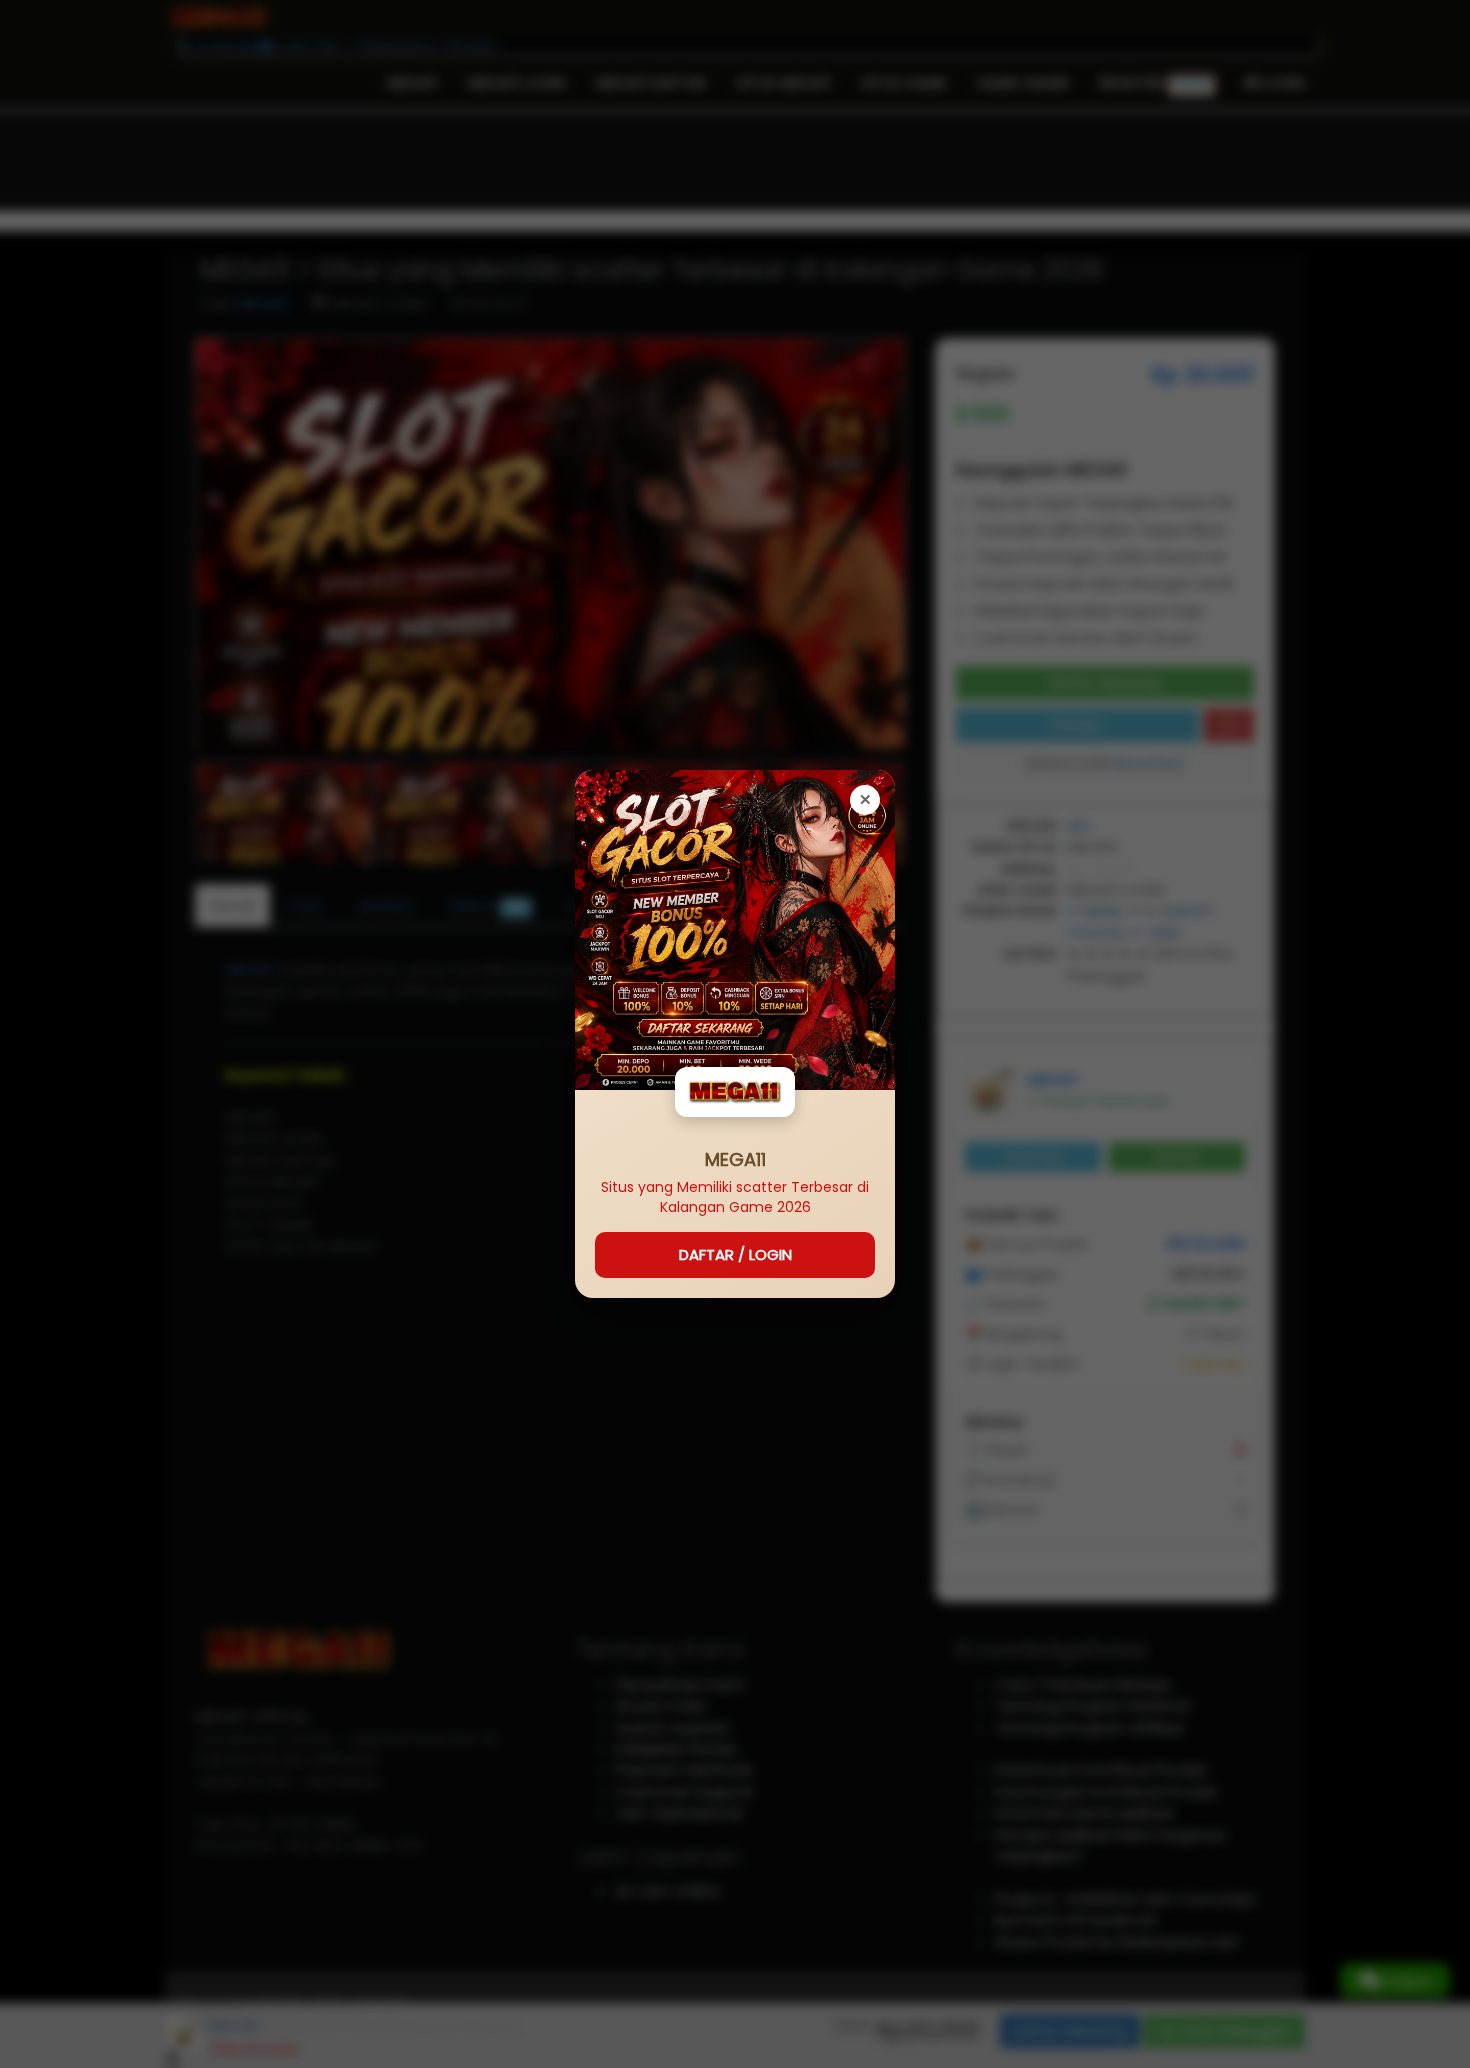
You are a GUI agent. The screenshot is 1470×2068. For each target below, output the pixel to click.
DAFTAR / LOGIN (735, 1254)
